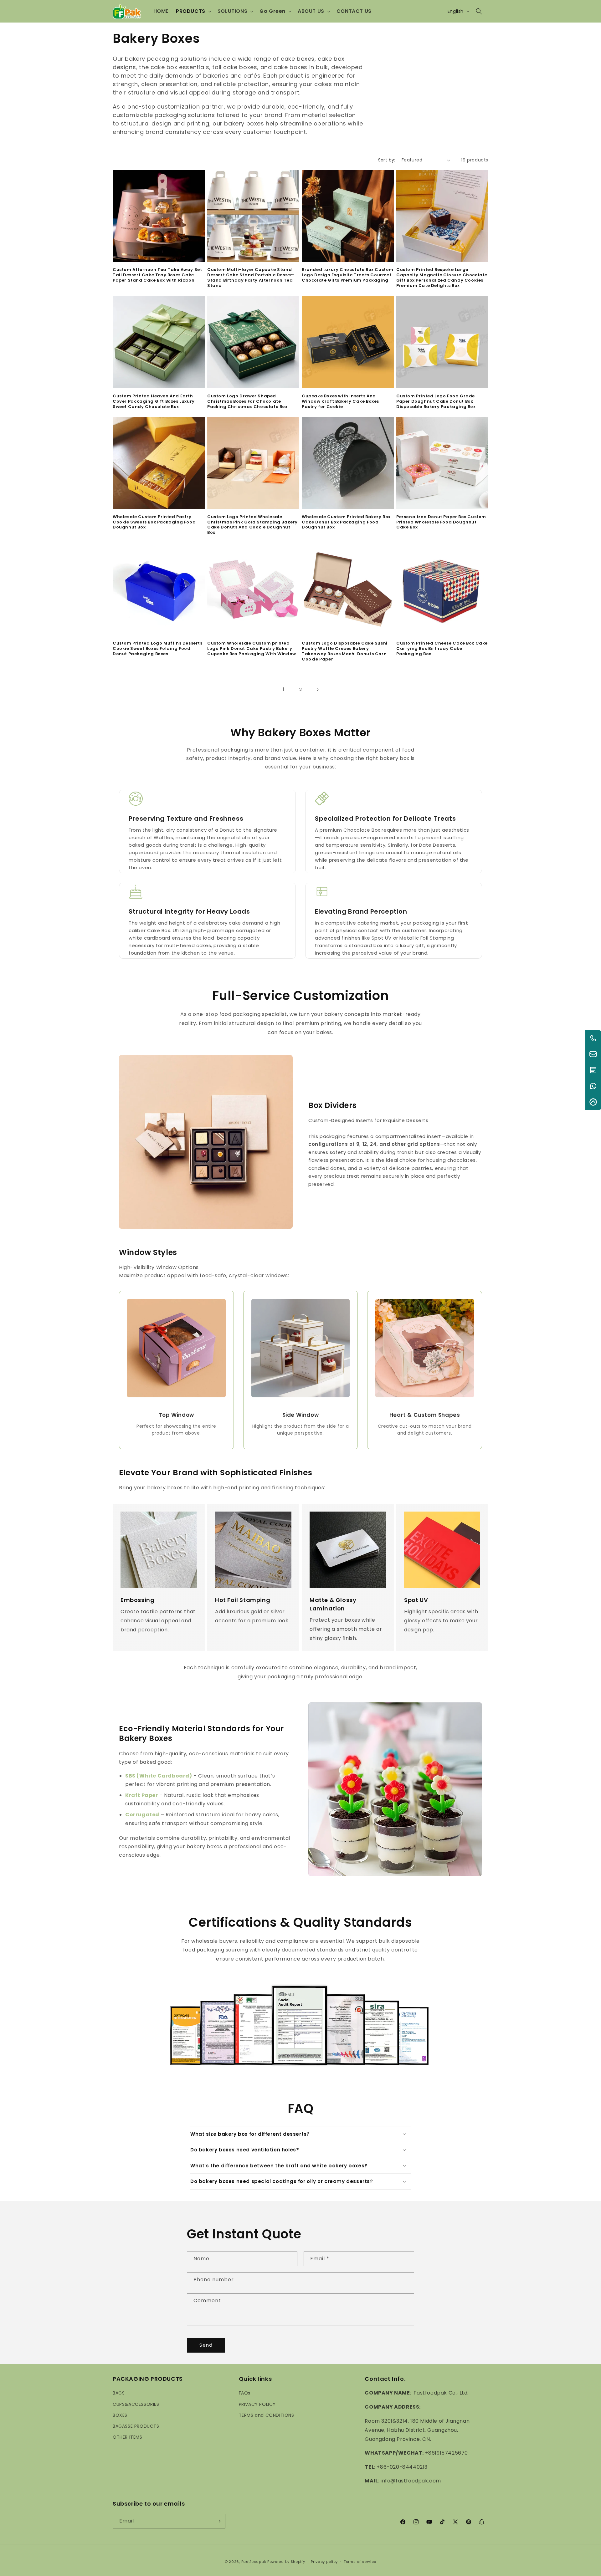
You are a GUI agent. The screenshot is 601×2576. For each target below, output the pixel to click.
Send (206, 2345)
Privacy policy (324, 2562)
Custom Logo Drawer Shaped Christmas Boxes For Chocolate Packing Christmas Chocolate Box (247, 402)
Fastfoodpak (254, 2562)
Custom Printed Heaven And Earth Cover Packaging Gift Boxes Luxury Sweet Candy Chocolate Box (154, 402)
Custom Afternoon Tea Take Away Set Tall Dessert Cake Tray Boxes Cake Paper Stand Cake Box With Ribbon (157, 275)
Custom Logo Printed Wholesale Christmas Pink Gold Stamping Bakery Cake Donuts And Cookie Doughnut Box (252, 525)
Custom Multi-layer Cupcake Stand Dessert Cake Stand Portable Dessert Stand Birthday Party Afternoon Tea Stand (251, 278)
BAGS (119, 2393)
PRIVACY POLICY (257, 2404)
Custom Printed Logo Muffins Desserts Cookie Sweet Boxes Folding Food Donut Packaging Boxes (158, 649)
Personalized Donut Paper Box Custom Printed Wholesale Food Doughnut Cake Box (441, 522)
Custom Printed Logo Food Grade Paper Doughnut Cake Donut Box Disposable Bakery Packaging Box (436, 402)
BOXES (120, 2415)
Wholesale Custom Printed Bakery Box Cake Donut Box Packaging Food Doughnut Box (346, 522)
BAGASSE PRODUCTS (136, 2426)
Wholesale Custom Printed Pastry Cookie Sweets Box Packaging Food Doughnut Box (154, 522)
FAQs (245, 2393)
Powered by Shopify (286, 2562)
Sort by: (387, 160)
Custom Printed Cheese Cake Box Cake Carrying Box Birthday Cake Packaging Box (442, 649)
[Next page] (317, 690)
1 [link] (284, 689)
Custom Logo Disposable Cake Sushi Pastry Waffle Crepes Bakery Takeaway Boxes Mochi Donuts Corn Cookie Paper (345, 651)
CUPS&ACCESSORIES (136, 2404)
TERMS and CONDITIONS (267, 2415)
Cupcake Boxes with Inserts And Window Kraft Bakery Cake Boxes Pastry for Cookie (340, 402)
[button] (193, 11)
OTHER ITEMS (128, 2437)
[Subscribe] (218, 2521)
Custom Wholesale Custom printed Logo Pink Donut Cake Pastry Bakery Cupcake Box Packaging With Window (252, 649)
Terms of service (360, 2562)
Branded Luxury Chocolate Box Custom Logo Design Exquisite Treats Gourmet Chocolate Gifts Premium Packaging (348, 275)
